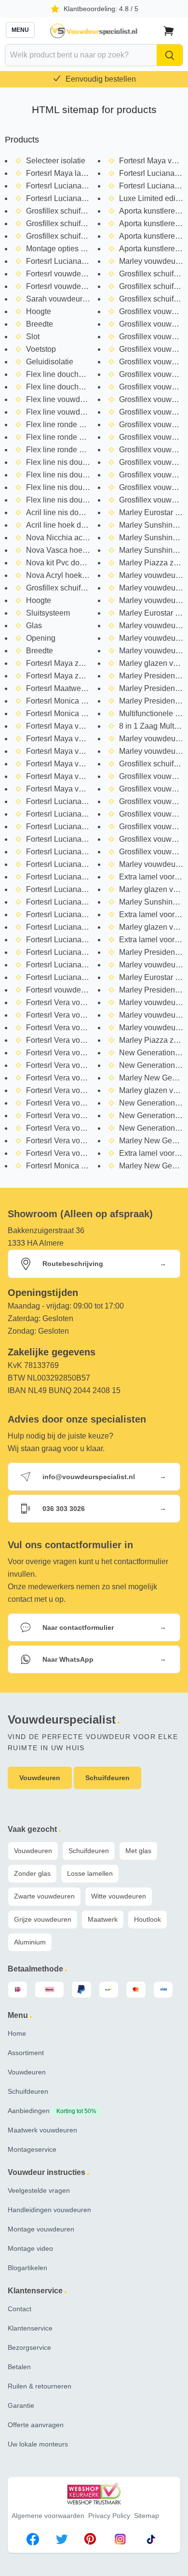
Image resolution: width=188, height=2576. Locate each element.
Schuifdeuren (89, 1851)
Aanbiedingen (52, 2111)
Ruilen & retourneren (40, 2386)
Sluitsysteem (48, 613)
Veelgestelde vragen (39, 2190)
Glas (34, 626)
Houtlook (148, 1919)
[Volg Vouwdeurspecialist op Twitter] (62, 2541)
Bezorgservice (29, 2347)
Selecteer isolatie (56, 161)
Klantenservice (30, 2328)
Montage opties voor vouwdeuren (83, 249)
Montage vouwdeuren (41, 2229)
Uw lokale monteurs (38, 2444)
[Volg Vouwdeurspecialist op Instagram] (120, 2541)
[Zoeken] (170, 55)
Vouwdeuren (33, 1851)
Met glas (138, 1851)
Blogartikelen (27, 2268)
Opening (41, 638)
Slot (33, 337)
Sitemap (147, 2516)
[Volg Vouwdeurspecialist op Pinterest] (90, 2541)
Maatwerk (103, 1919)
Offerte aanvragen (36, 2425)
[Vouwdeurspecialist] (94, 31)
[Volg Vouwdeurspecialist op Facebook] (33, 2541)
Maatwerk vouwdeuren (42, 2130)
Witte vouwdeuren (119, 1896)
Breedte (40, 324)
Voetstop (41, 349)
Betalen (19, 2367)
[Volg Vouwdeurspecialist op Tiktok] (151, 2541)
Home (17, 2033)
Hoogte (39, 311)
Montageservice (32, 2149)
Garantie (21, 2405)
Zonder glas (32, 1873)
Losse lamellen (90, 1873)
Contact (20, 2309)
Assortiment (26, 2053)
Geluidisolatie (50, 362)
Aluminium (30, 1942)
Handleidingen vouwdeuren (49, 2210)
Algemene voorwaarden (48, 2516)
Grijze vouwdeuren (43, 1919)
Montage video (30, 2248)
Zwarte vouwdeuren (44, 1896)
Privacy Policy (109, 2516)
